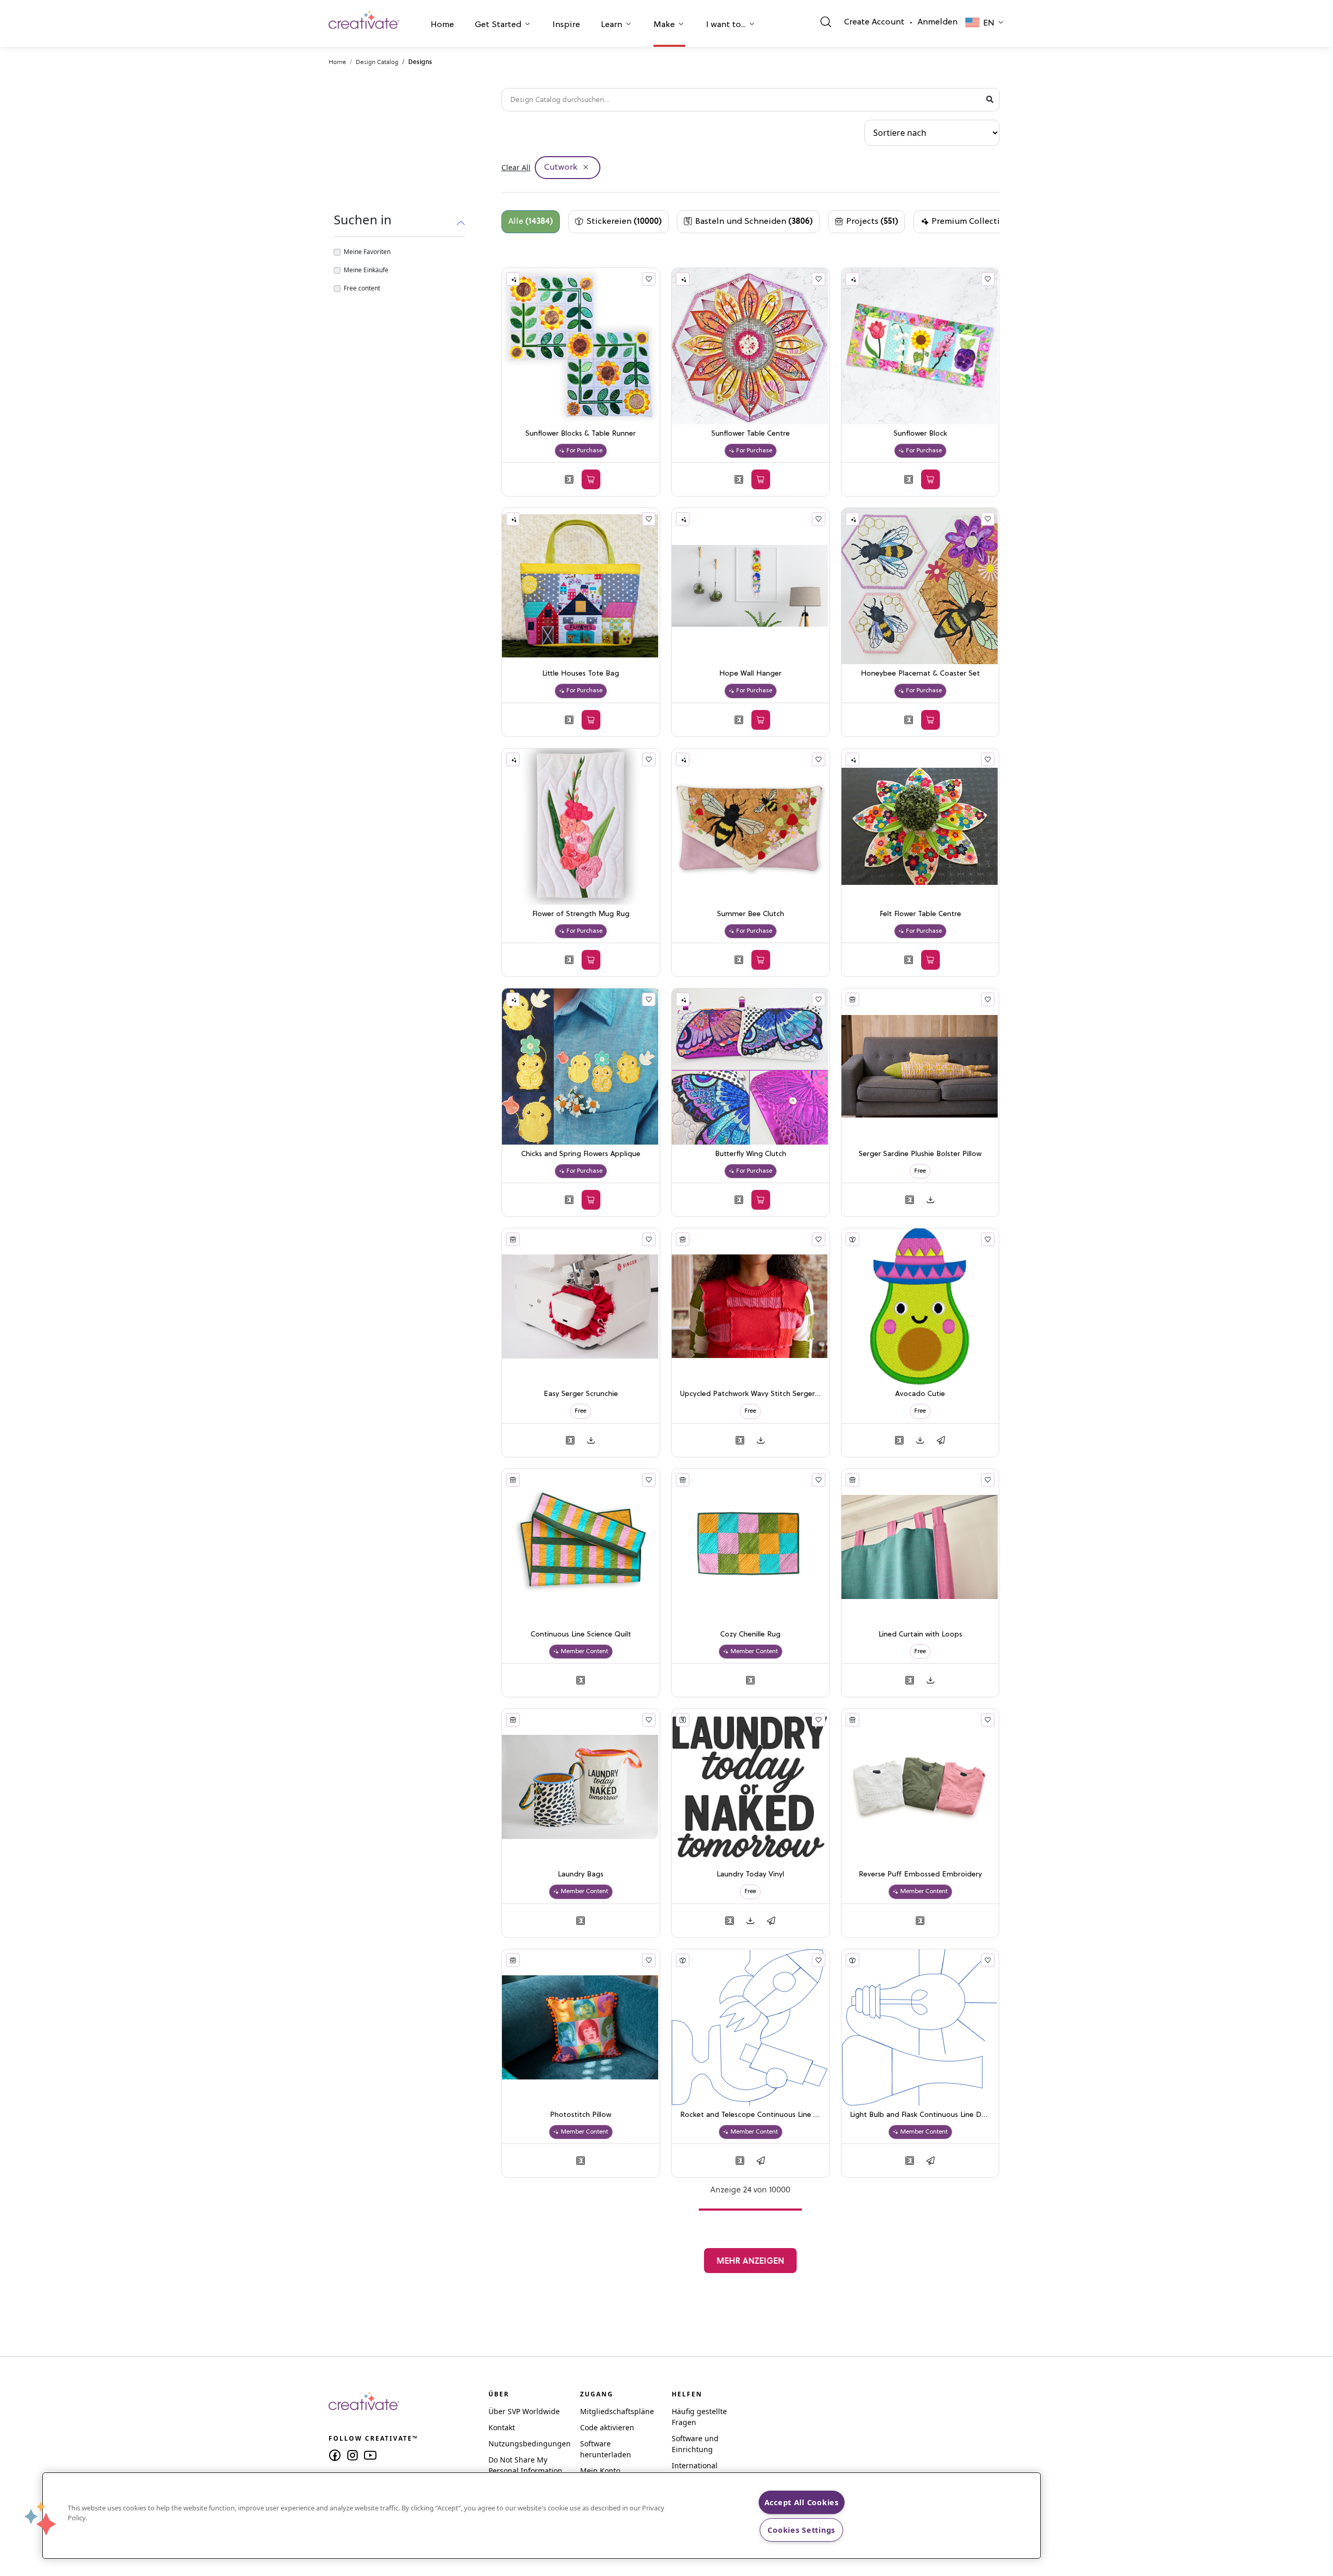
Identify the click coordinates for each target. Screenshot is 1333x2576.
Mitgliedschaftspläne (617, 2411)
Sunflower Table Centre (751, 434)
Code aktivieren (607, 2427)
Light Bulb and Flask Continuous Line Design (920, 2115)
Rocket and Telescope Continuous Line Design (751, 2115)
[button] (442, 26)
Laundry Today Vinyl (750, 1875)
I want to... (726, 25)
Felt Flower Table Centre (920, 914)
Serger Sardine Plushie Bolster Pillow (920, 1154)
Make (664, 25)
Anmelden (938, 22)
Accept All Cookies (802, 2502)
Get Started (498, 25)
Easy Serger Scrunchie (581, 1394)
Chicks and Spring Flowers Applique (581, 1154)
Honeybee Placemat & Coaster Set (920, 674)
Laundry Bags (581, 1875)
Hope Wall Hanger (750, 674)
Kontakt (502, 2427)
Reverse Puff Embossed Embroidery (920, 1875)
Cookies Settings (801, 2530)
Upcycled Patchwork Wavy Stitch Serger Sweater (751, 1394)
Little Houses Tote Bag (581, 674)
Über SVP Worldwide (524, 2411)
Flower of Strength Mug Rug (581, 914)
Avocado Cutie (920, 1394)
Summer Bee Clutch (751, 914)
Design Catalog (377, 62)
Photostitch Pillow (581, 2115)
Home (442, 25)
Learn (612, 25)
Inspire (566, 25)
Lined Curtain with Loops (920, 1635)
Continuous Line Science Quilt (581, 1635)
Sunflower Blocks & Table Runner (581, 434)
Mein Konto (600, 2471)
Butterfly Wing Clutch (751, 1154)
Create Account (874, 22)
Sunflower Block (920, 434)
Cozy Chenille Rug (750, 1635)
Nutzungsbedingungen (530, 2444)
